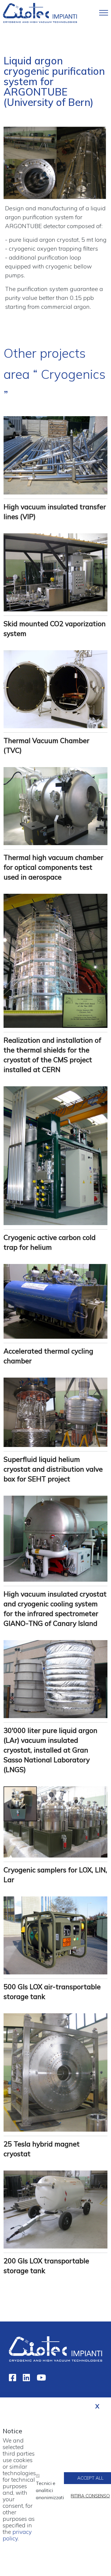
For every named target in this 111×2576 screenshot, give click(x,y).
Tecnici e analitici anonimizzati (50, 2490)
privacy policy (17, 2535)
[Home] (40, 12)
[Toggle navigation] (104, 13)
